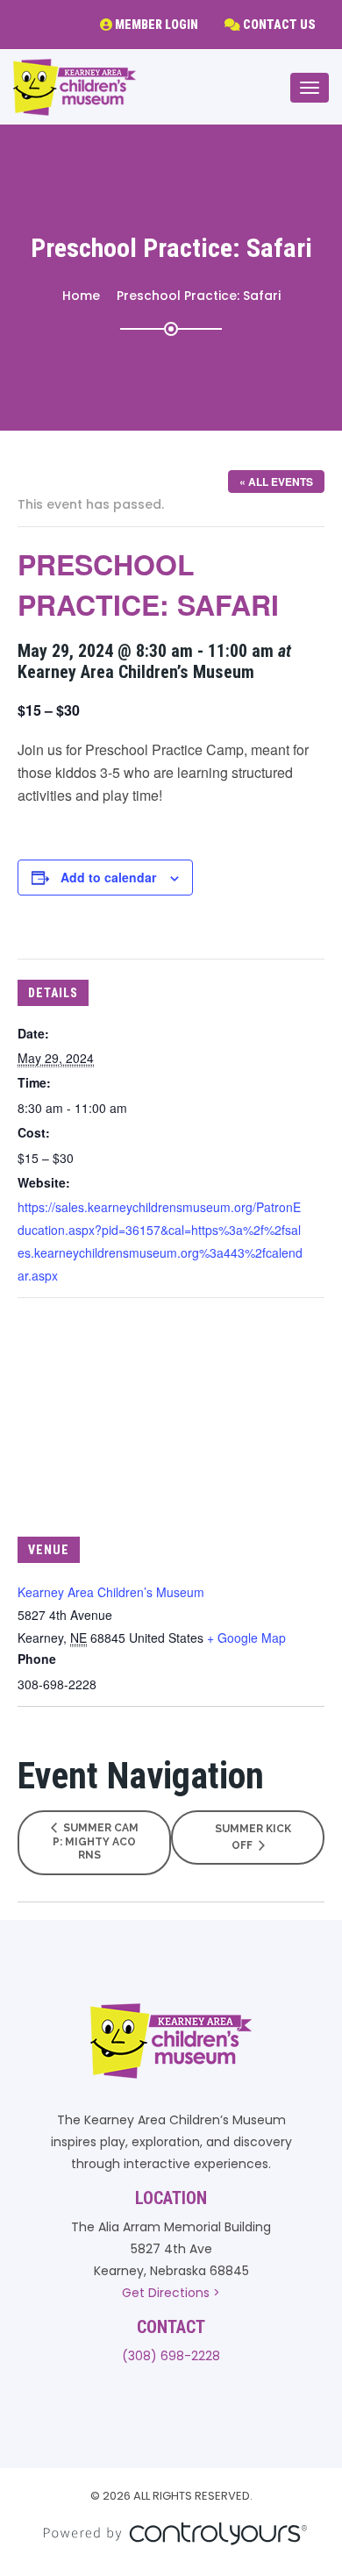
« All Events (276, 482)
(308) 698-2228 (171, 2356)
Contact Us (278, 25)
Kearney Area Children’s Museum (111, 1592)
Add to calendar (108, 877)
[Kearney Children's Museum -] (75, 87)
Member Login (155, 25)
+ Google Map (246, 1638)
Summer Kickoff (253, 1837)
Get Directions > (171, 2293)
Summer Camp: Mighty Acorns (96, 1841)
